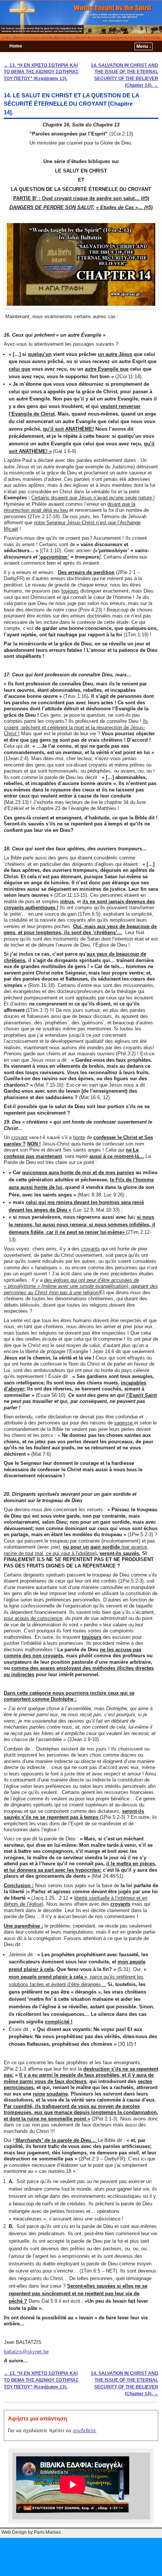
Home (16, 46)
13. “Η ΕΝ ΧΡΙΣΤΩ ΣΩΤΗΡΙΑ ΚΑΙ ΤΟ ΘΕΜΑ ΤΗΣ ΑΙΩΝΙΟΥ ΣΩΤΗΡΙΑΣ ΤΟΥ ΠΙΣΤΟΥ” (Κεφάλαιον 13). (41, 72)
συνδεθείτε (84, 2430)
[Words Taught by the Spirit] (81, 20)
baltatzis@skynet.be (26, 2352)
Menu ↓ (144, 46)
